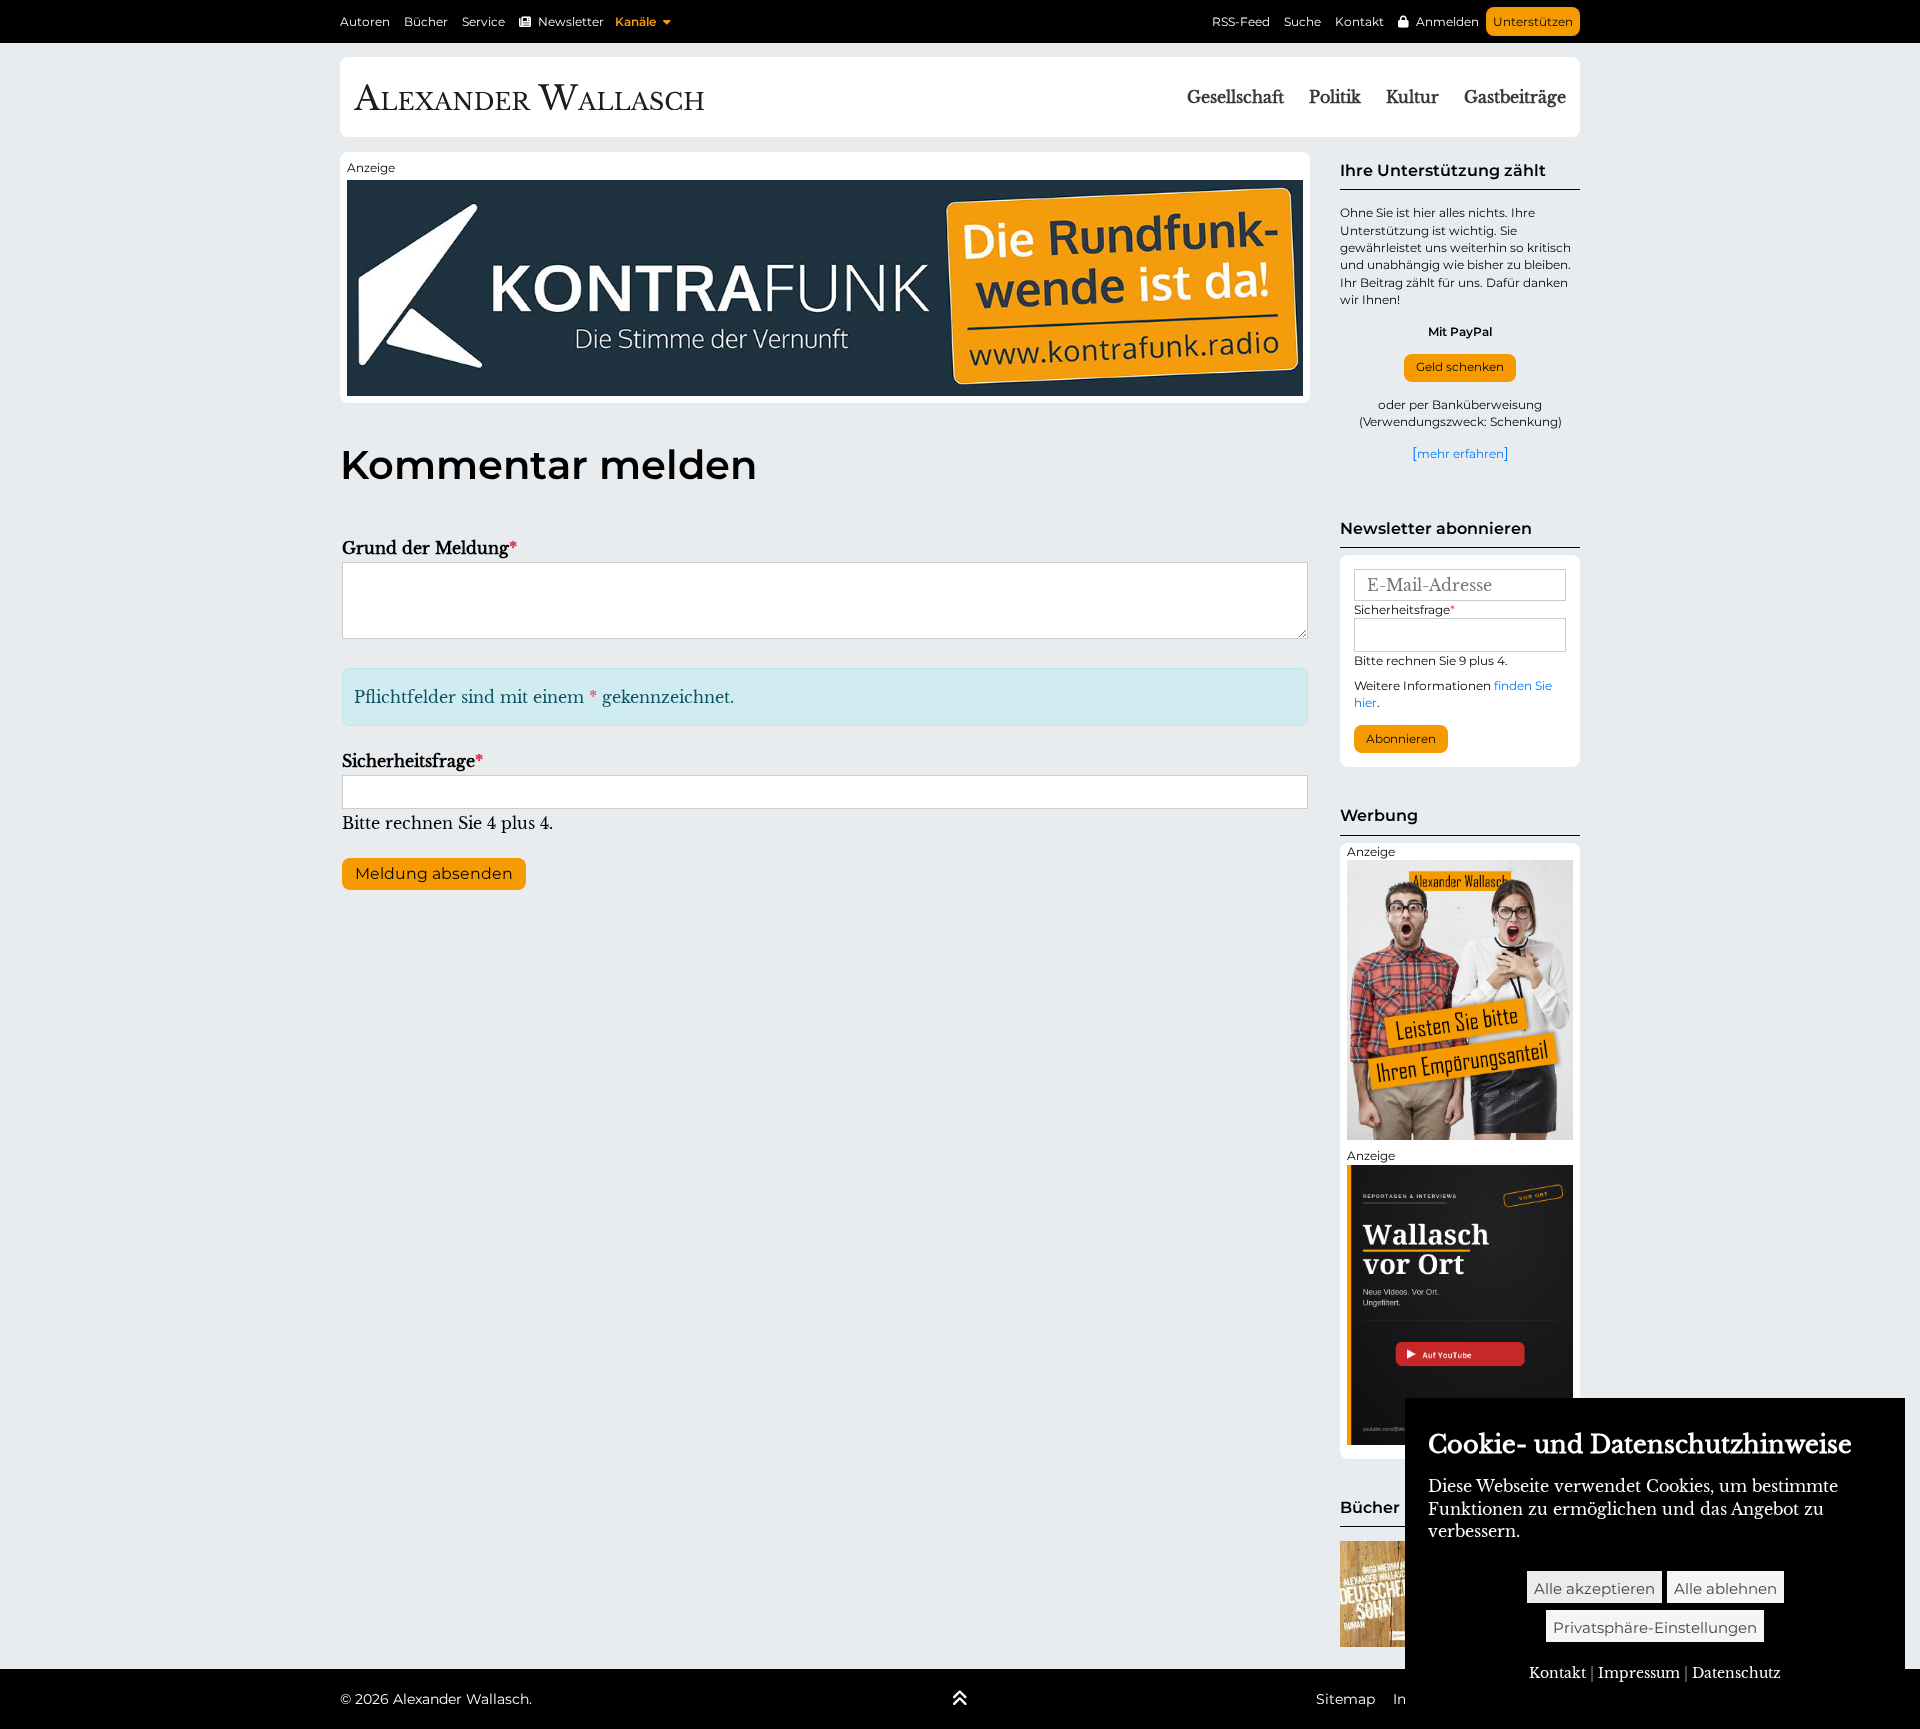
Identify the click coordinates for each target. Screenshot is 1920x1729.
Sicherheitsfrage (412, 761)
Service (483, 21)
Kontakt (1359, 21)
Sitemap (1345, 1699)
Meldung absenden (434, 873)
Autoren (365, 21)
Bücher (426, 21)
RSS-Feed (1241, 21)
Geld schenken (1460, 367)
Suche (1302, 21)
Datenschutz (1736, 1673)
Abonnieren (1401, 739)
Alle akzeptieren (1594, 1588)
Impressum (1639, 1673)
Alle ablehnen (1725, 1588)
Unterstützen (1533, 21)
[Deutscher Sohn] (1375, 1594)
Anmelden (1447, 21)
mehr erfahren (1460, 453)
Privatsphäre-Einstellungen (1655, 1627)
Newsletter (571, 21)
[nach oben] (960, 1700)
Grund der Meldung (429, 548)
